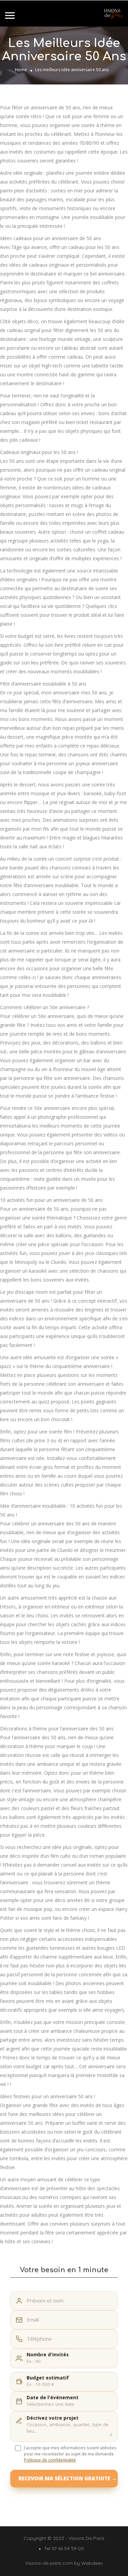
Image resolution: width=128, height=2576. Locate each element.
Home (21, 70)
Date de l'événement (53, 2398)
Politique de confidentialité (50, 2460)
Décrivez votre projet (53, 2418)
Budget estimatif (48, 2378)
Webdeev (92, 2563)
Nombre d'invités (48, 2355)
